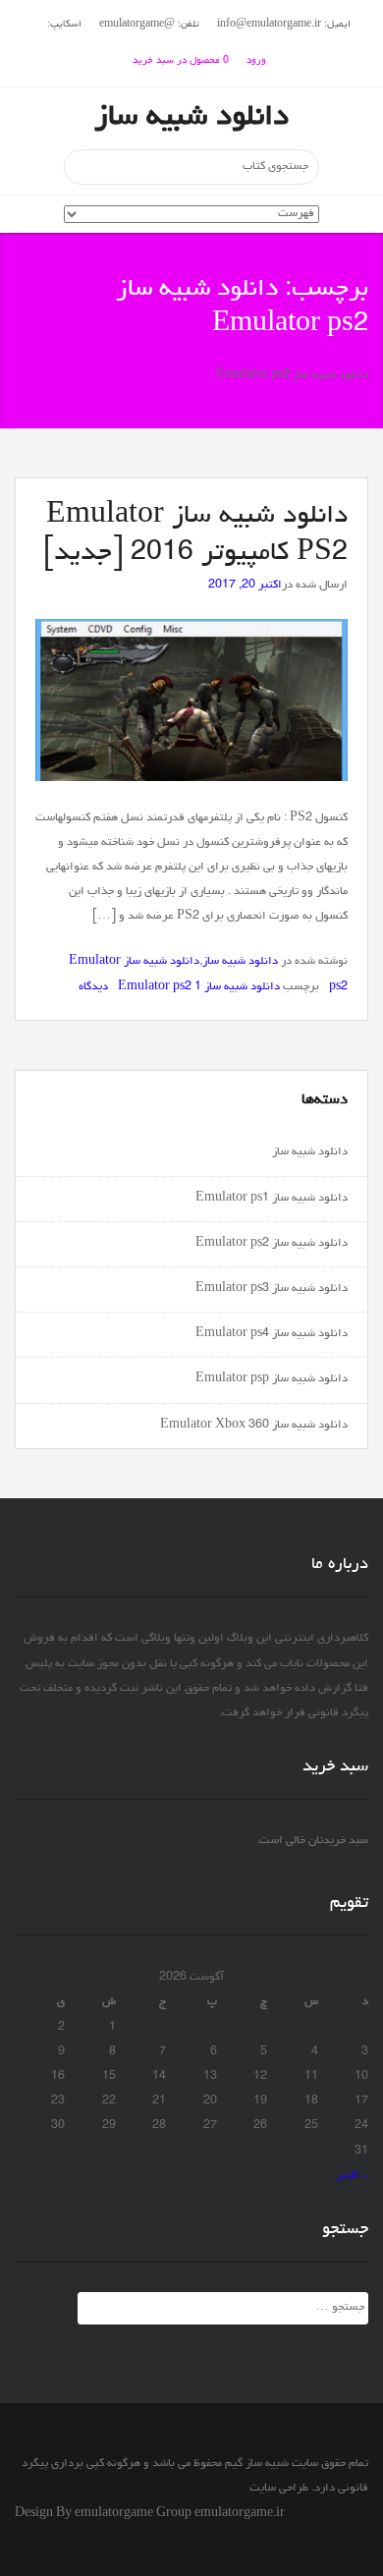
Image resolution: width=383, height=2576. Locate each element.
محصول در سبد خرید (181, 61)
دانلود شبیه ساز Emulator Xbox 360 (254, 1426)
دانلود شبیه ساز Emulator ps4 (272, 1334)
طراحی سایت (279, 2489)
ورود (256, 61)
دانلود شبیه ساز (191, 118)
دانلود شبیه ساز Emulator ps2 (272, 1244)
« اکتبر (352, 2176)
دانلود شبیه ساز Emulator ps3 (272, 1289)
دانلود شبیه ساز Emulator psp (272, 1379)
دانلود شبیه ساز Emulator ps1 (272, 1199)
